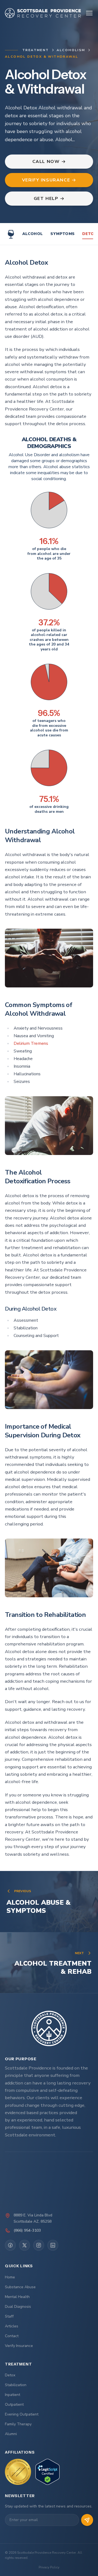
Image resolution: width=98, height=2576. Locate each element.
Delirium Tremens (31, 1043)
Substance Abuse (20, 2287)
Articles (12, 2326)
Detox (10, 2375)
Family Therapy (18, 2424)
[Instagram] (39, 2245)
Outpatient (14, 2404)
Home (10, 2277)
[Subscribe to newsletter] (87, 2520)
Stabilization (16, 2385)
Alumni (11, 2434)
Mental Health (17, 2297)
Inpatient (13, 2395)
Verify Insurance (19, 2346)
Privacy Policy (49, 2567)
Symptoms (62, 234)
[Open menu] (89, 13)
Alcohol (33, 234)
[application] (49, 510)
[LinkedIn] (53, 2245)
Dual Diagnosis (18, 2307)
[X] (24, 2245)
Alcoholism (71, 50)
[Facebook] (10, 2245)
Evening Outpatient (22, 2414)
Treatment (36, 50)
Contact (12, 2336)
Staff (9, 2316)
